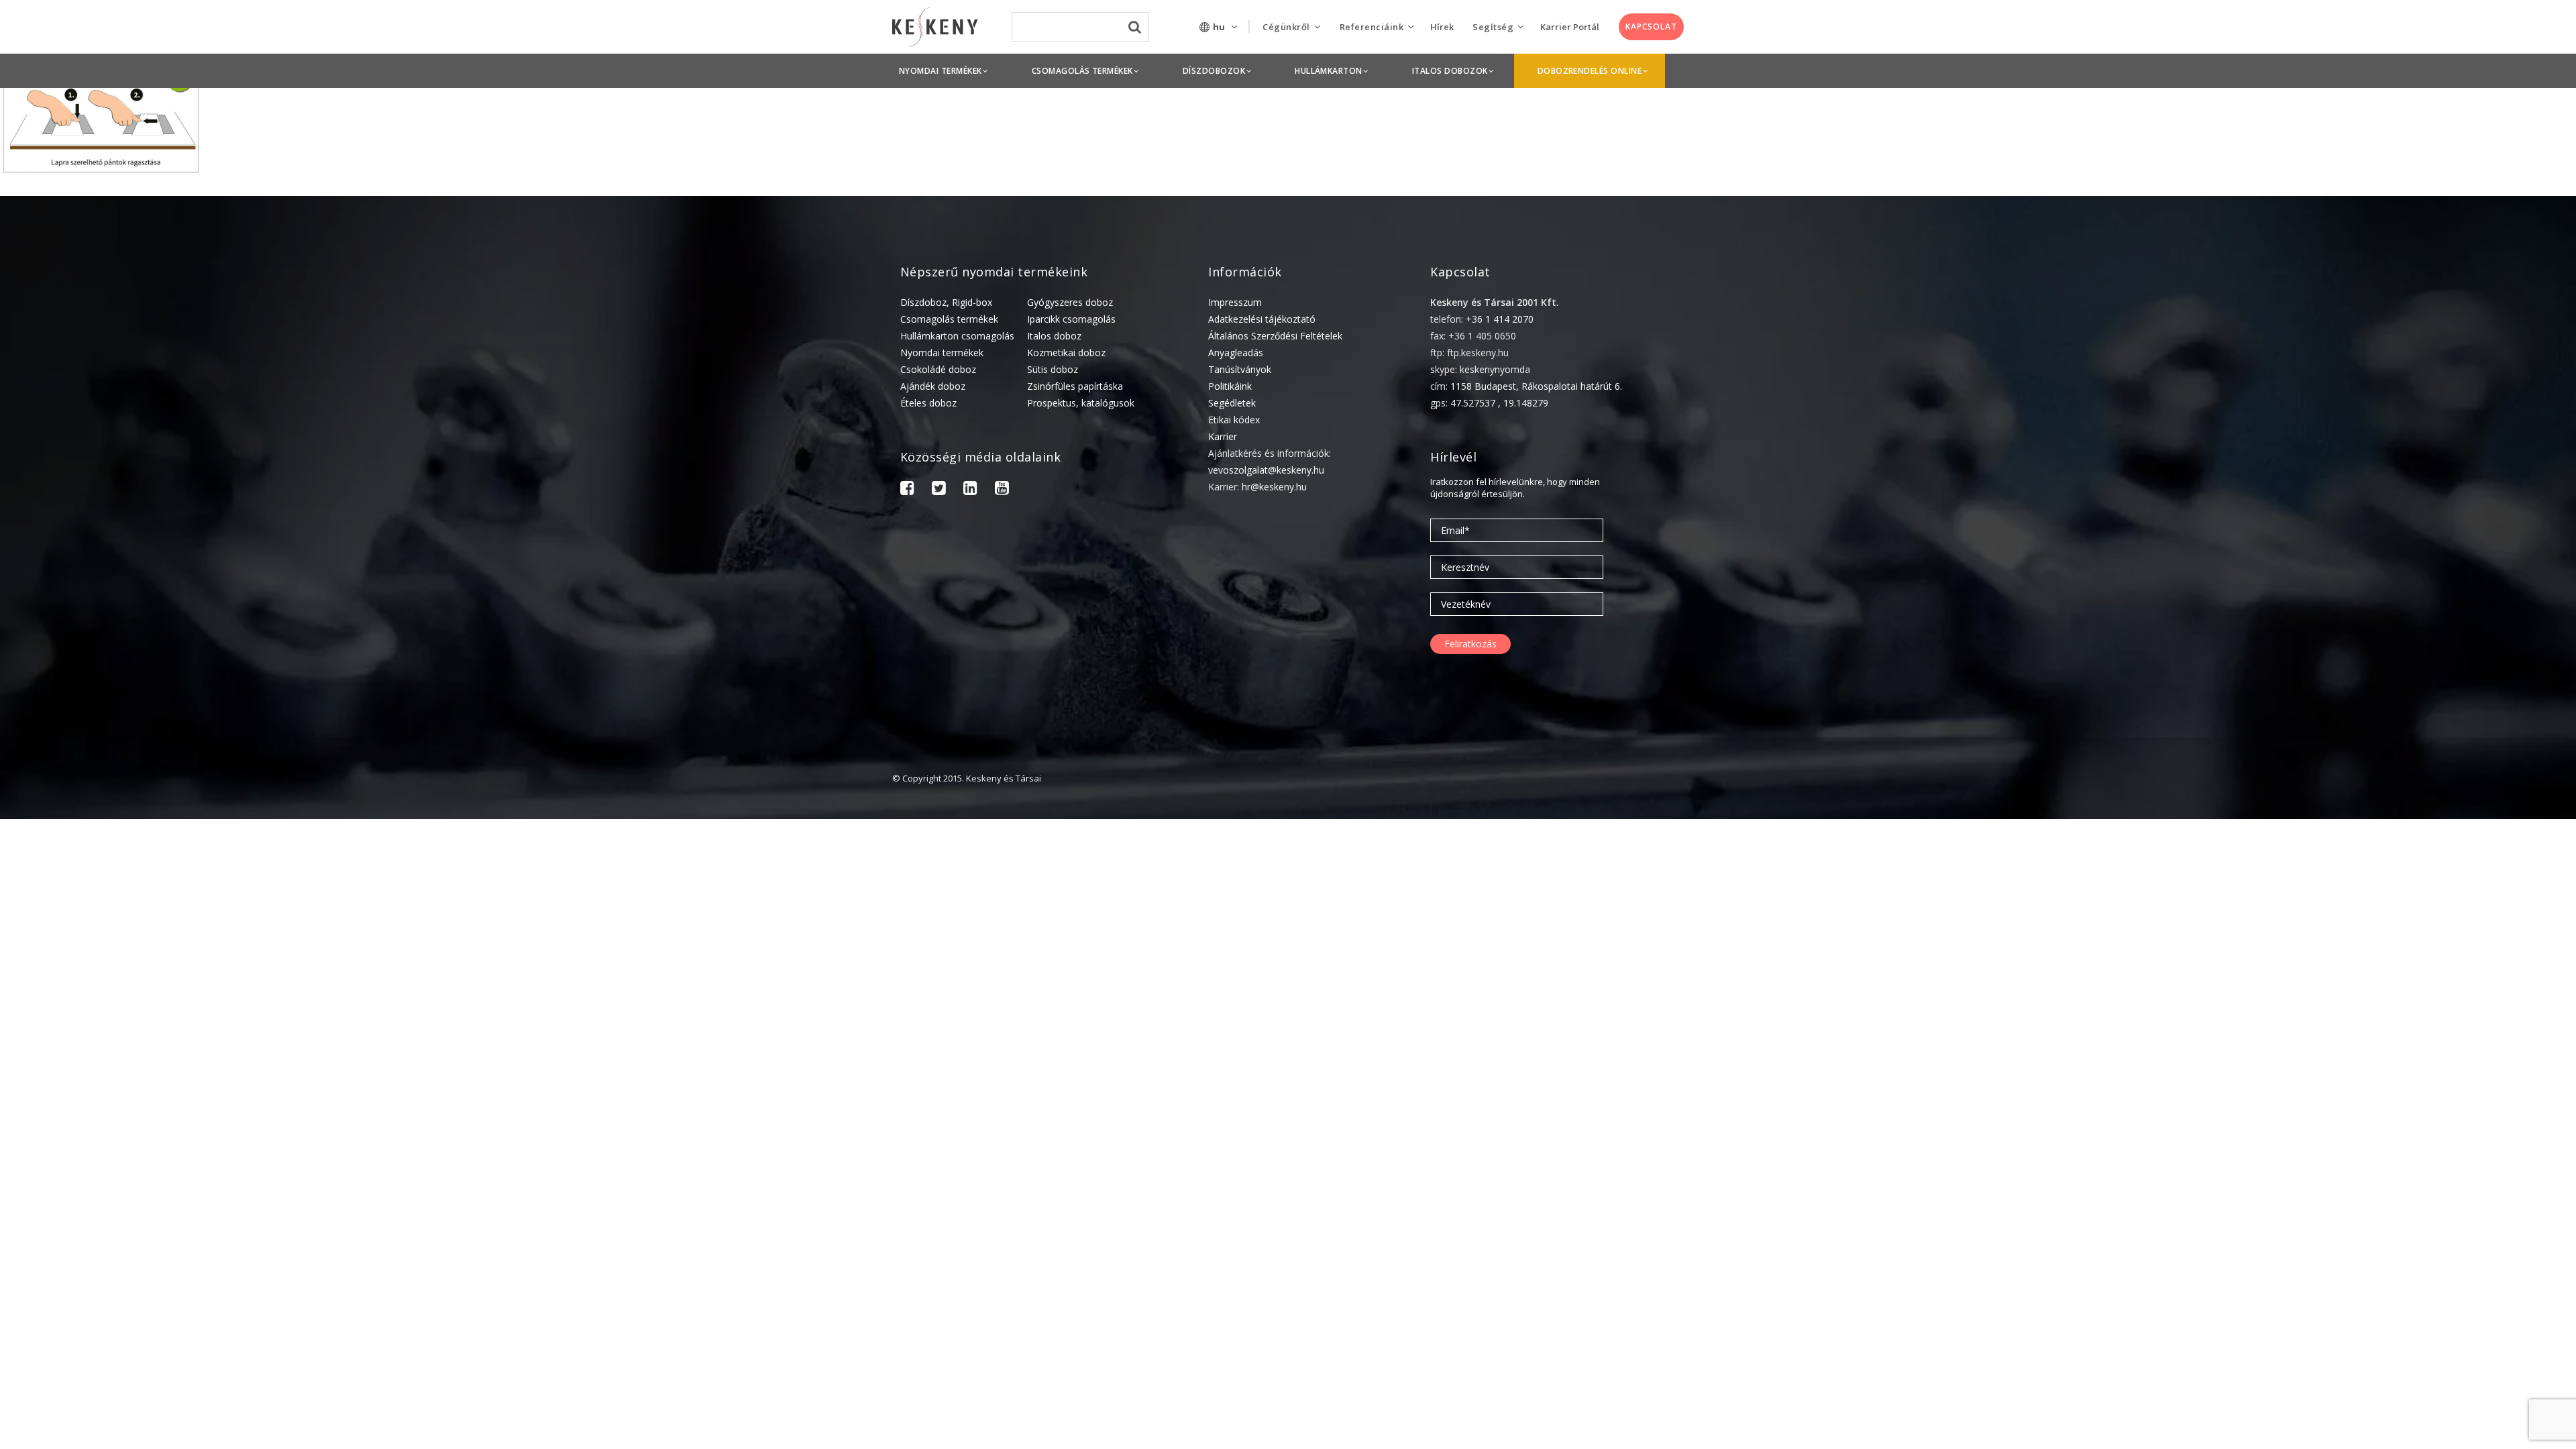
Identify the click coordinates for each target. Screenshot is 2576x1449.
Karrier (1223, 436)
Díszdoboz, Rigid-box (946, 302)
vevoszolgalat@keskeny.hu (1266, 470)
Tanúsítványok (1240, 369)
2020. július (2391, 1150)
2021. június (2392, 1025)
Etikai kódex (1234, 420)
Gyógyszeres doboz (1070, 302)
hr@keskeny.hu (1274, 487)
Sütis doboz (1053, 369)
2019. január (2394, 1358)
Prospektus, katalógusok (1081, 403)
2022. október (2397, 880)
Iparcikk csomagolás (1071, 319)
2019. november (2402, 1233)
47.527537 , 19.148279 (1499, 403)
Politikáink (1230, 386)
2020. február (2396, 1213)
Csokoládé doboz (938, 369)
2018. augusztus (2403, 1420)
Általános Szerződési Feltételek (1275, 336)
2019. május (2393, 1296)
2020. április (2393, 1192)
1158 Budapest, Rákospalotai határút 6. (1536, 386)
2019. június (2392, 1275)
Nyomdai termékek (942, 353)
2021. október (2397, 984)
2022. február (2396, 942)
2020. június (2392, 1171)
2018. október (2397, 1400)
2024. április (2393, 838)
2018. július (2391, 1441)
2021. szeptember (2406, 1005)
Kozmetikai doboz (1066, 353)
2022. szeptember (2406, 901)
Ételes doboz (928, 403)
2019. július (2391, 1254)
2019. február (2396, 1337)
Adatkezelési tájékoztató (1262, 319)
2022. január (2394, 963)
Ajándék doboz (933, 386)
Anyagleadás (1236, 353)
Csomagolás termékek (949, 319)
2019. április (2393, 1317)
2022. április (2393, 921)
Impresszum (1235, 302)
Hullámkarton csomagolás (957, 336)
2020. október (2397, 1109)
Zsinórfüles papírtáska (1075, 386)
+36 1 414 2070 (1500, 319)
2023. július (2391, 859)
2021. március (2397, 1046)
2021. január (2394, 1088)
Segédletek (1232, 403)
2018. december (2401, 1379)
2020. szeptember (2406, 1129)
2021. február (2396, 1067)
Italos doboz (1054, 336)
